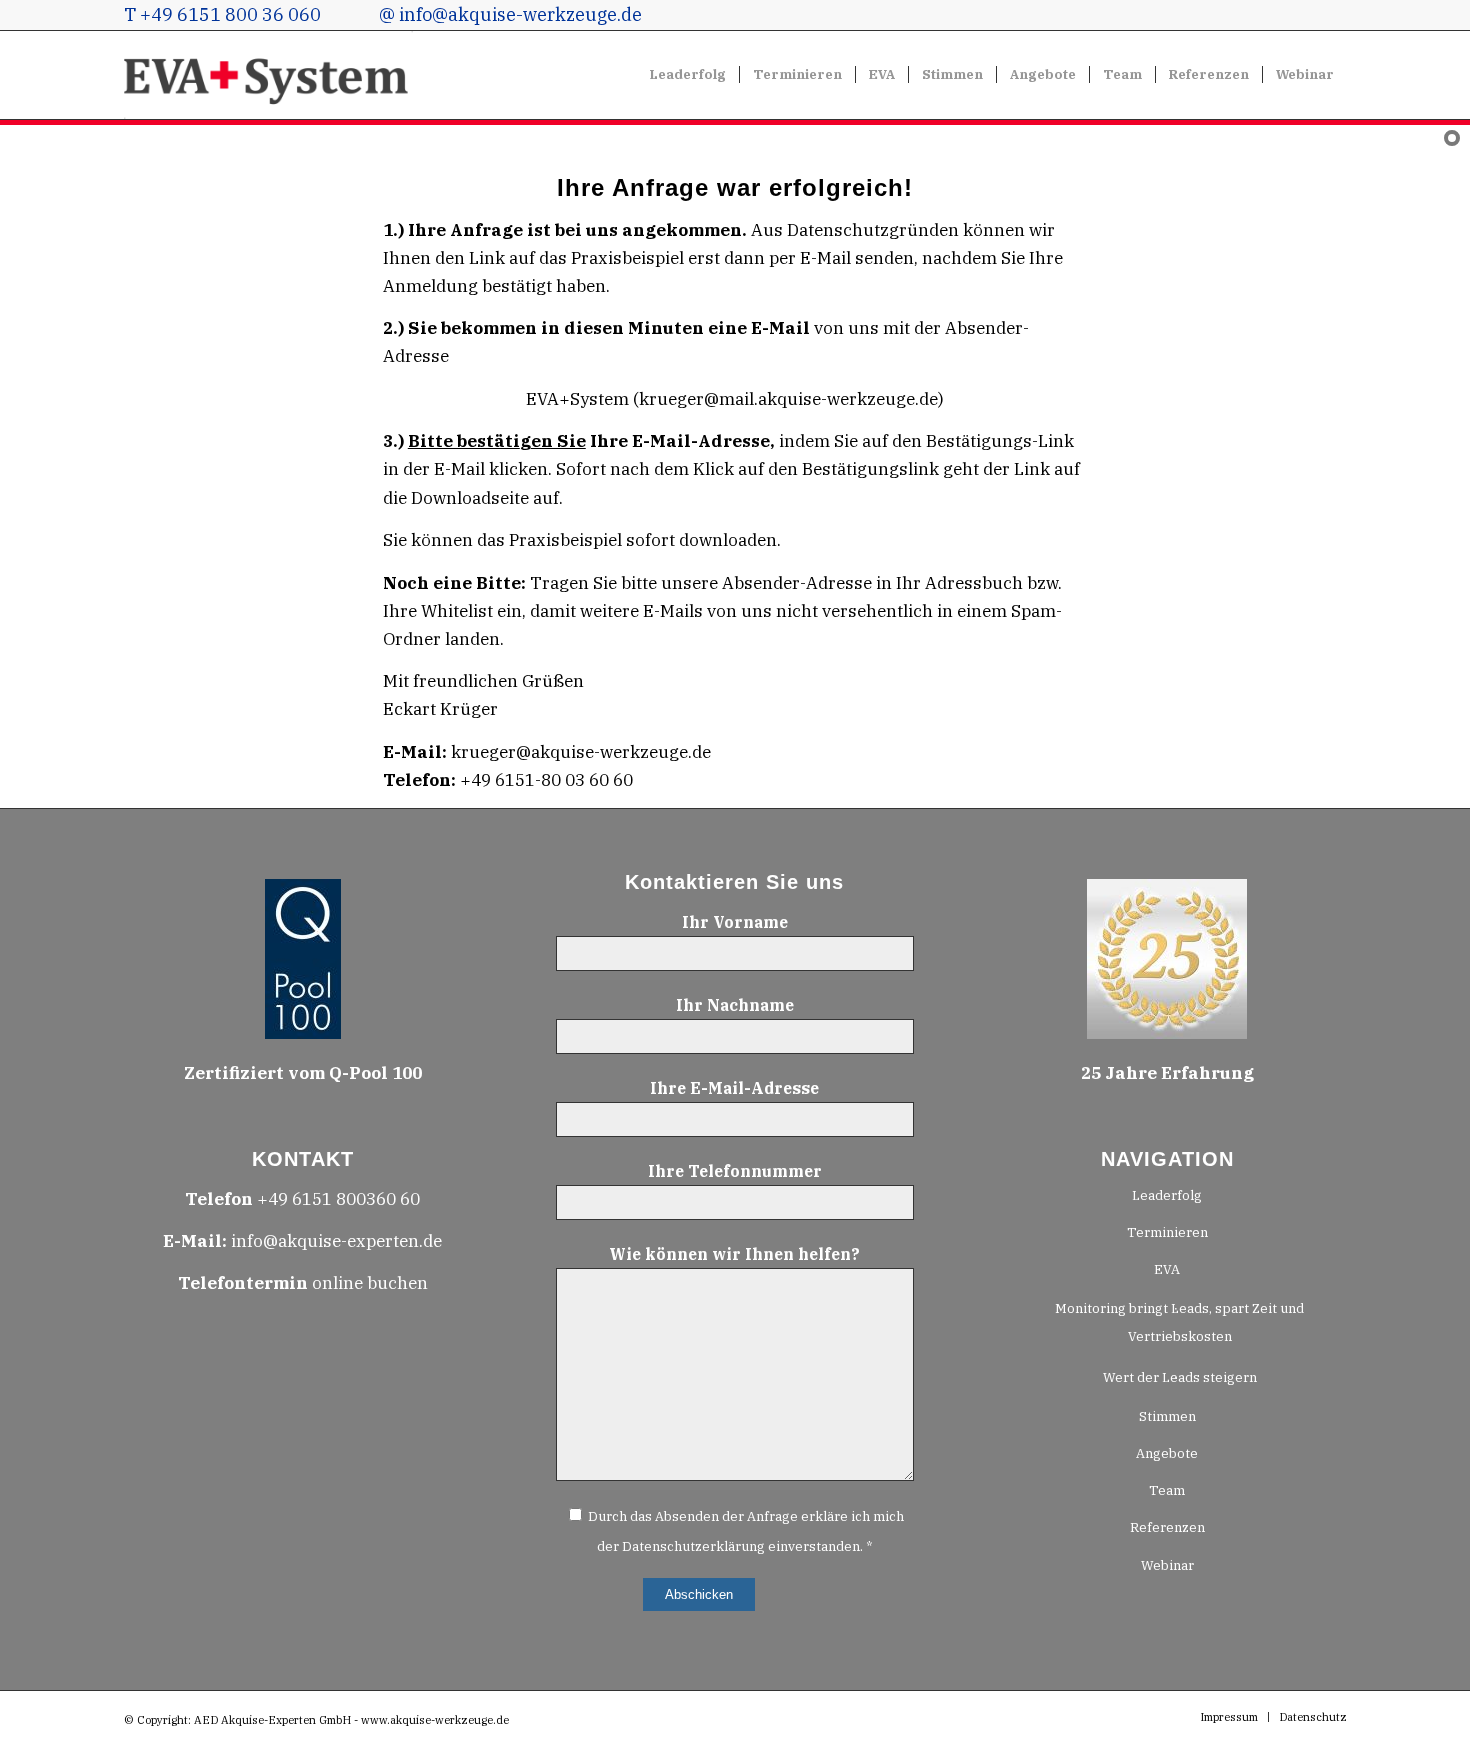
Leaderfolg (1167, 1195)
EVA (1167, 1269)
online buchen (303, 1283)
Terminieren (1167, 1232)
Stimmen (1167, 1416)
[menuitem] (688, 75)
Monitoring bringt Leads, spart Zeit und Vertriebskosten (1179, 1322)
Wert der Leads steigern (1180, 1377)
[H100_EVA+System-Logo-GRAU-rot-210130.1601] (269, 75)
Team (1167, 1490)
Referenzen (1167, 1527)
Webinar (1167, 1565)
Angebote (1167, 1453)
